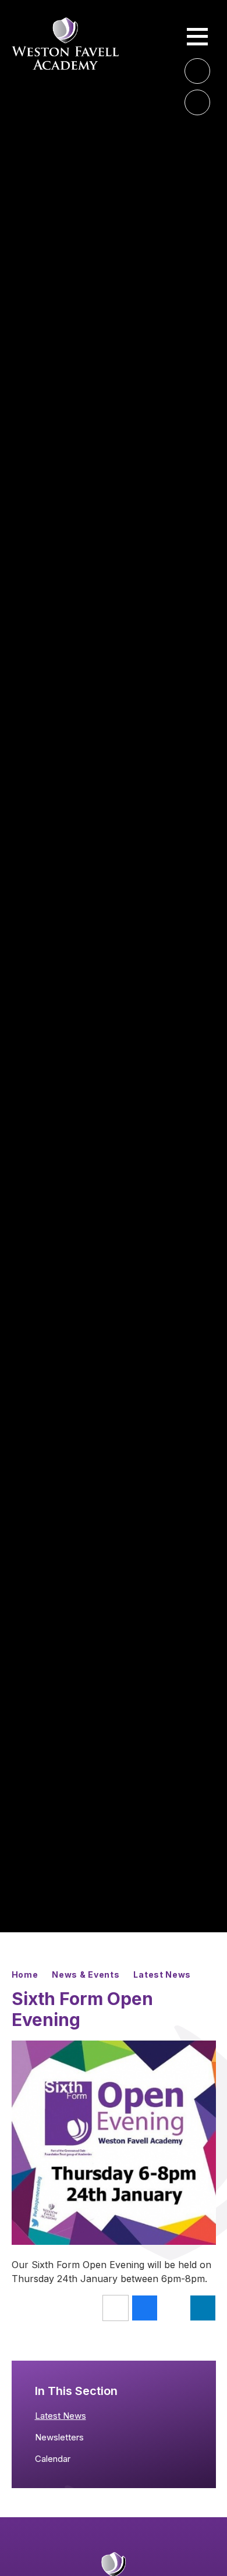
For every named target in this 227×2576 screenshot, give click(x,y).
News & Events (86, 1974)
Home (25, 1974)
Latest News (162, 1974)
